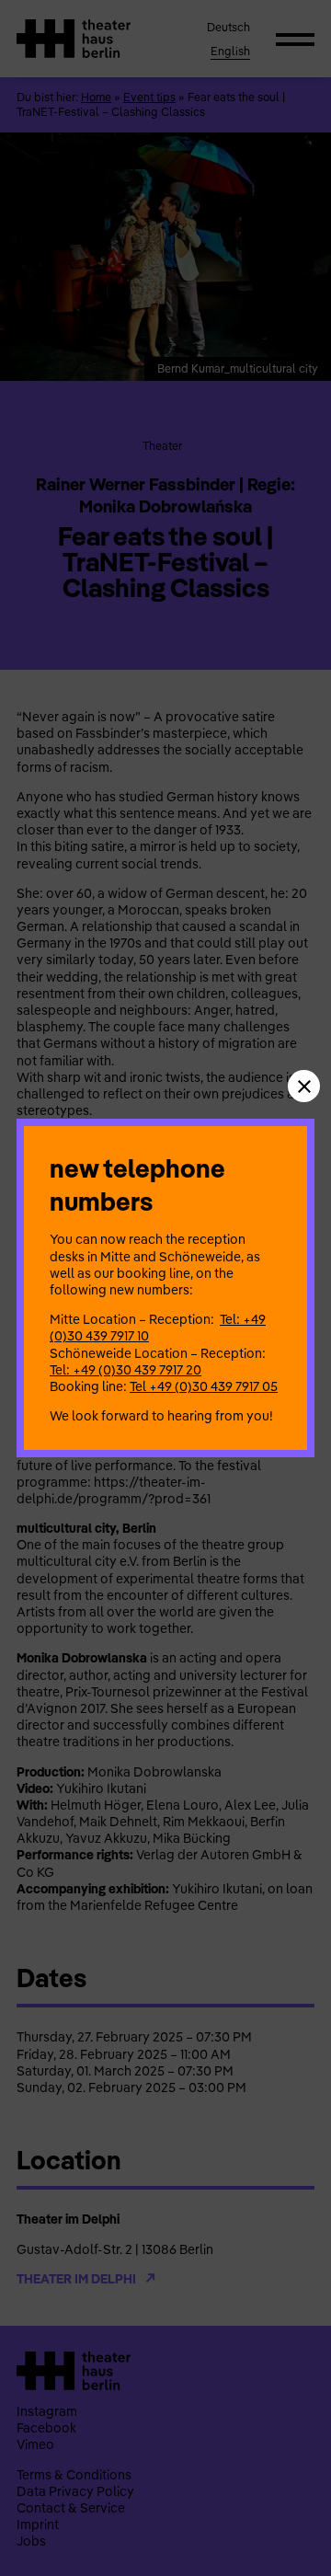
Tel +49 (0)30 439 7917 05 (204, 1386)
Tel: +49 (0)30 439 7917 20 (126, 1370)
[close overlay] (304, 1086)
